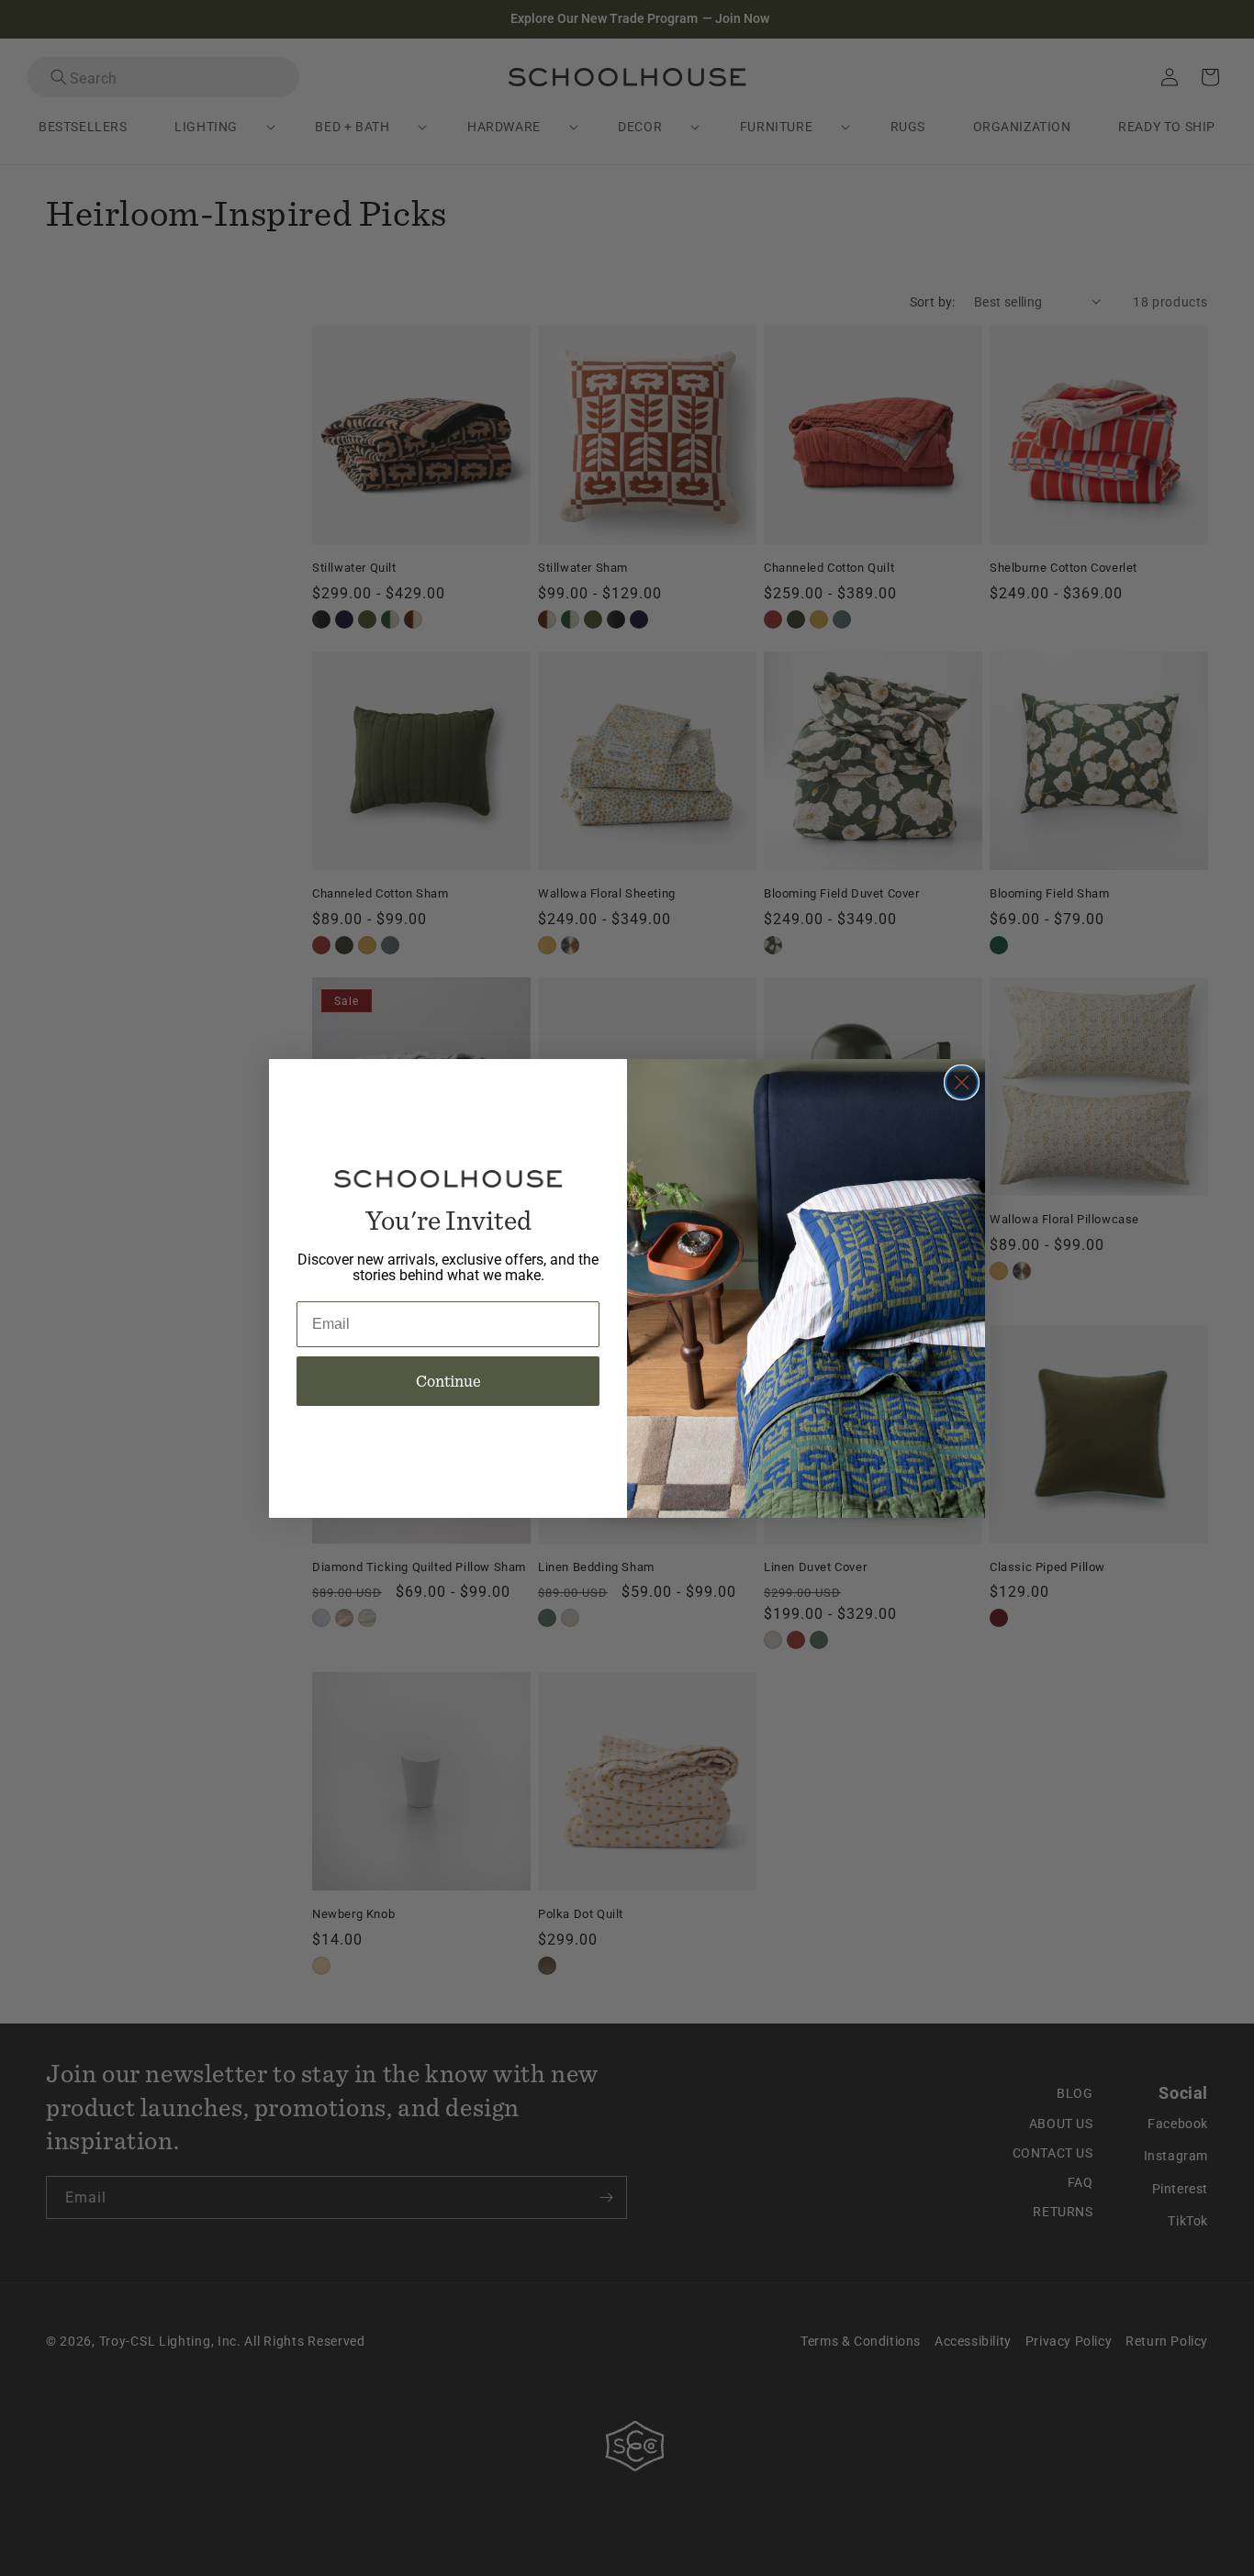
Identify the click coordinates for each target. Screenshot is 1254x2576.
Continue (448, 1381)
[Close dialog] (962, 1082)
